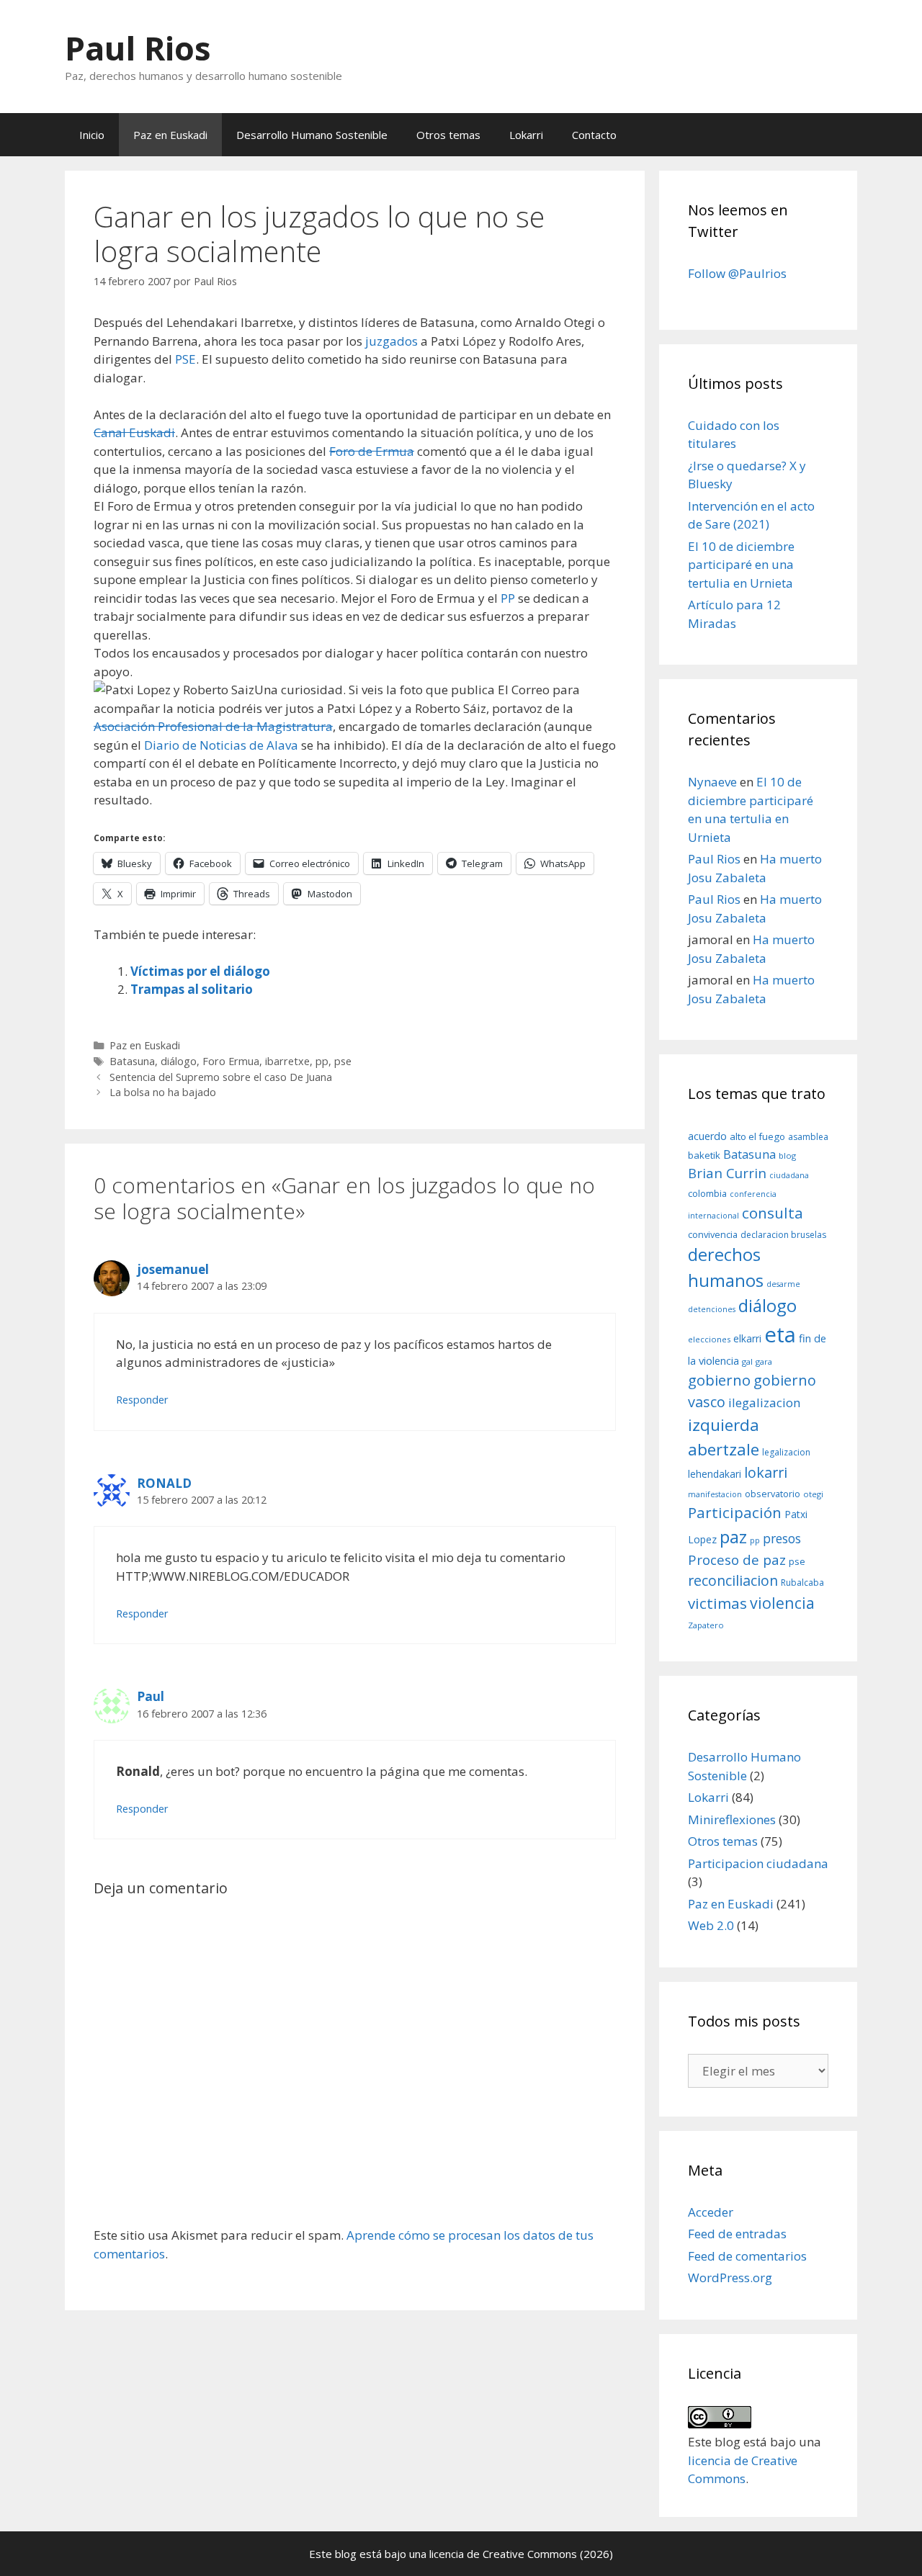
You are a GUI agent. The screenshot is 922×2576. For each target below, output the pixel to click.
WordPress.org (730, 2277)
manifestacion (715, 1494)
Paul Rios (138, 48)
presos (782, 1538)
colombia (707, 1193)
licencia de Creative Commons (503, 2554)
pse (343, 1061)
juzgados (391, 341)
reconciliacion (733, 1580)
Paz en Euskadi (170, 135)
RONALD (164, 1483)
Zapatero (706, 1625)
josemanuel (173, 1269)
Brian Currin (727, 1173)
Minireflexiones (732, 1819)
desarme (783, 1284)
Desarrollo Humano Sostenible (312, 135)
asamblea (808, 1137)
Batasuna (132, 1061)
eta (780, 1334)
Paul (151, 1696)
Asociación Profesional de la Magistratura (213, 726)
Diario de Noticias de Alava (221, 745)
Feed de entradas (737, 2234)
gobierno (719, 1380)
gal (747, 1361)
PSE (185, 359)
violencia (782, 1603)
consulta (773, 1213)
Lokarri (526, 135)
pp (322, 1061)
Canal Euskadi (134, 432)
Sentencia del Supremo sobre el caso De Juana (221, 1077)
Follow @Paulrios (737, 273)
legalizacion (786, 1452)
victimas (717, 1603)
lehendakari (715, 1474)
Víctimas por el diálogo (200, 971)
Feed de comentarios (747, 2256)
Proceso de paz (737, 1560)
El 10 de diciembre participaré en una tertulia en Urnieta (741, 565)
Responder (142, 1400)
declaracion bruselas (783, 1235)
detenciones (712, 1309)
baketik (704, 1155)
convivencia (713, 1234)
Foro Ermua (231, 1061)
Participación (735, 1512)
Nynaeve (712, 782)
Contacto (594, 135)
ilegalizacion (765, 1403)
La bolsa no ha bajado (163, 1092)
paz (733, 1536)
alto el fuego (757, 1136)
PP (508, 598)
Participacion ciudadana (758, 1863)
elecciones (709, 1339)
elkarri (747, 1338)
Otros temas (448, 135)
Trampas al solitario (192, 989)
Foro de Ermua (372, 451)
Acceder (711, 2212)
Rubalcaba (802, 1583)
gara (764, 1361)
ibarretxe (287, 1061)
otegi (813, 1494)
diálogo (179, 1061)
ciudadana (789, 1175)
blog (787, 1155)
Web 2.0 (711, 1925)
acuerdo (707, 1136)
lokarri (766, 1472)
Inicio (92, 135)
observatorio (773, 1494)
